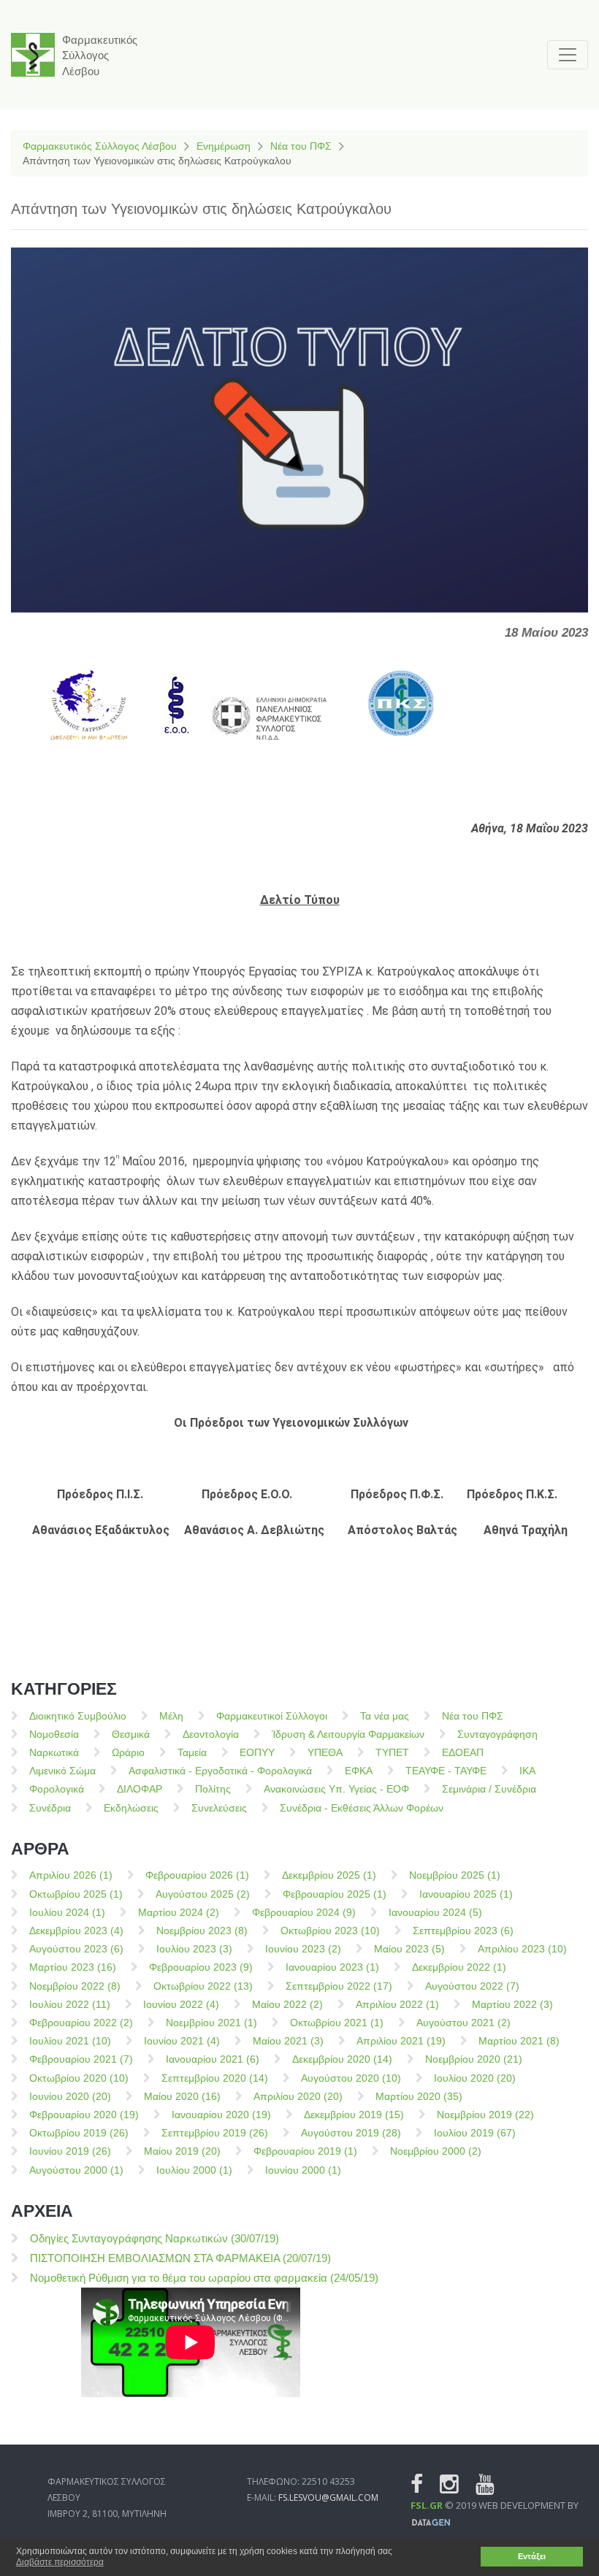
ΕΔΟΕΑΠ (463, 1752)
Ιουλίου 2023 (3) (194, 1949)
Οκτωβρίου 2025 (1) (76, 1894)
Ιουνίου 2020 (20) (70, 2096)
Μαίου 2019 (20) (182, 2151)
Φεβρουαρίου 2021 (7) (81, 2059)
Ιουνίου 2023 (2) (303, 1949)
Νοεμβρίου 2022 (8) (75, 1986)
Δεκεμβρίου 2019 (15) (354, 2115)
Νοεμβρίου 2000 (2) (436, 2151)
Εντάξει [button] (532, 2556)
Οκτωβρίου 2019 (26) (79, 2133)
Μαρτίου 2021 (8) (519, 2041)
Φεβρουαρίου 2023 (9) (201, 1967)
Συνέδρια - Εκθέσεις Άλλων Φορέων (362, 1808)
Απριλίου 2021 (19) (401, 2041)
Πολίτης (213, 1789)
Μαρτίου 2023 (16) (73, 1967)
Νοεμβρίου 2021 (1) (211, 2023)
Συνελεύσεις (219, 1808)
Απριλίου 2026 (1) (71, 1875)
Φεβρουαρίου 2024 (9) (304, 1912)
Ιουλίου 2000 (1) (194, 2170)
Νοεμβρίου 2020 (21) (474, 2059)
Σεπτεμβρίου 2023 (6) (463, 1931)
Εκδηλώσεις (131, 1808)
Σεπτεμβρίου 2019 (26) (215, 2133)
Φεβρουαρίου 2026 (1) (197, 1875)
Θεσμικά (131, 1734)
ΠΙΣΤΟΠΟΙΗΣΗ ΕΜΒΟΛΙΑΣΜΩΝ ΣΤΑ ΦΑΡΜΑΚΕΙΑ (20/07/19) (180, 2258)
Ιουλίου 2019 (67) (475, 2133)
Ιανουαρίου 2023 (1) (332, 1967)
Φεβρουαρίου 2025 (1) (335, 1894)
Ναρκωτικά (54, 1752)
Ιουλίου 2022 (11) (70, 2004)
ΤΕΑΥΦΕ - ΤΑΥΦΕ (446, 1771)
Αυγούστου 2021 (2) (463, 2023)
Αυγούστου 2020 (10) (351, 2078)
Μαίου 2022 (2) (287, 2004)
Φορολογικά (57, 1789)
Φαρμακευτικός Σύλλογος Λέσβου (100, 146)
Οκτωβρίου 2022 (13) (203, 1986)
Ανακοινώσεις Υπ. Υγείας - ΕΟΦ (336, 1789)
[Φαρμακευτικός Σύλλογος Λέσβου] (33, 55)
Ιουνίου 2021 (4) (182, 2041)
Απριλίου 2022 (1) (397, 2004)
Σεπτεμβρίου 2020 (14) (215, 2078)
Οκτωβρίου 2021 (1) (337, 2023)
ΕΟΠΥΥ (257, 1752)
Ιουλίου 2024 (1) (67, 1912)
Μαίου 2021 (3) (288, 2041)
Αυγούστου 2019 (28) (351, 2133)
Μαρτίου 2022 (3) (512, 2004)
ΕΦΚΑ (359, 1771)
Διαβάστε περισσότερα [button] (60, 2562)
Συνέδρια (50, 1808)
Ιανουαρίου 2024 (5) (435, 1912)
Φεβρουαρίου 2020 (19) (84, 2115)
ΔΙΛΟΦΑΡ (140, 1789)
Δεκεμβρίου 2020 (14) (342, 2059)
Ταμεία (192, 1752)
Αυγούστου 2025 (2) (203, 1894)
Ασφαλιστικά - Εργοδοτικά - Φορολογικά (220, 1771)
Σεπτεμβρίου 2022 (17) (339, 1986)
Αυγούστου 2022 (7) (472, 1986)
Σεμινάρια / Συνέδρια (489, 1789)
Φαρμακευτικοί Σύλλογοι (272, 1716)
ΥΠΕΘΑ (325, 1752)
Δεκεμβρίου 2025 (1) (329, 1875)
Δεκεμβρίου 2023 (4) (76, 1931)
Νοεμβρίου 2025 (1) (455, 1875)
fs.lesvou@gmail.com (328, 2498)
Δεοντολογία (211, 1734)
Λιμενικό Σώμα (62, 1771)
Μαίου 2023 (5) (409, 1949)
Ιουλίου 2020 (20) (475, 2078)
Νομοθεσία (54, 1734)
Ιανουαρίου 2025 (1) (466, 1894)
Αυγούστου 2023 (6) (76, 1949)
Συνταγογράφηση (497, 1734)
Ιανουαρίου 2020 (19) (221, 2115)
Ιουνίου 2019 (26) (70, 2151)
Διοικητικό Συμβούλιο (78, 1716)
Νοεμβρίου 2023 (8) (202, 1931)
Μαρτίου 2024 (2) (179, 1912)
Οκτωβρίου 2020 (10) (79, 2078)
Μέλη (171, 1716)
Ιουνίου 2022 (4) (181, 2004)
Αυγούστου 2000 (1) (76, 2170)
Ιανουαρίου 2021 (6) (213, 2059)
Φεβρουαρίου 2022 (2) (81, 2023)
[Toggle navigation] (568, 55)
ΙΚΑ (527, 1771)
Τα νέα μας (385, 1716)
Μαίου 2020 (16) (182, 2096)
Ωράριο (128, 1752)
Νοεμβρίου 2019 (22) (485, 2115)
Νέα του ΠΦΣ (301, 146)
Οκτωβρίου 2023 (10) (330, 1931)
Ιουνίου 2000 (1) (303, 2170)
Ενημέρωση (224, 146)
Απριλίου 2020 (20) (298, 2096)
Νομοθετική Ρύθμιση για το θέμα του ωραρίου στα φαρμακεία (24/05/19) (204, 2278)
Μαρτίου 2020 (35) (419, 2096)
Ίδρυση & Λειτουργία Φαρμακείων (348, 1734)
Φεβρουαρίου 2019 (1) (305, 2151)
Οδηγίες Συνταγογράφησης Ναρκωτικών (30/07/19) (154, 2238)
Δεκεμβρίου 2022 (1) (459, 1967)
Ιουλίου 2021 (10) (70, 2041)
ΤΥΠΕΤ (392, 1752)
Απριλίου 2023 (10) (522, 1949)
